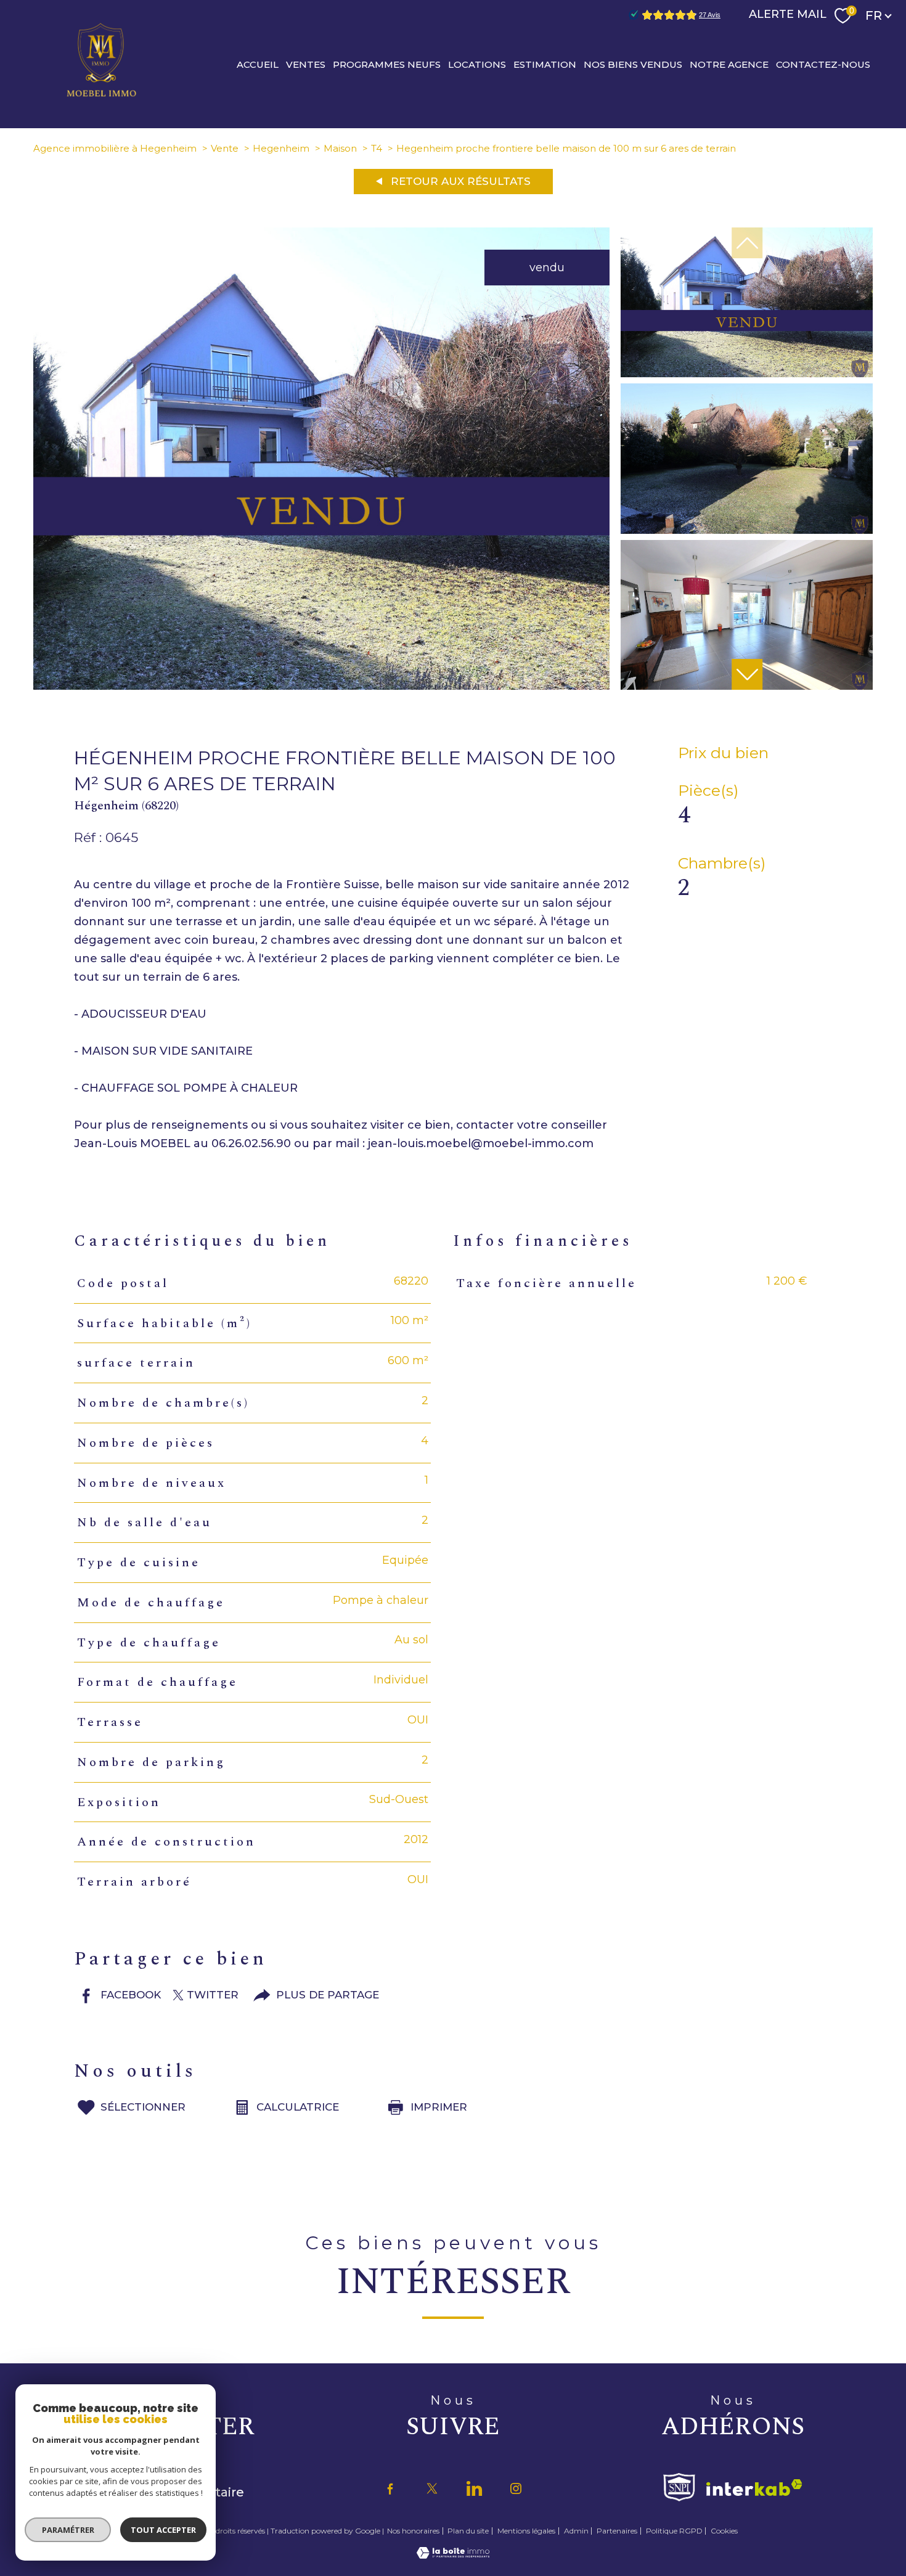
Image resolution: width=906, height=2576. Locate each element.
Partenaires (617, 2531)
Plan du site (468, 2531)
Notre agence (729, 64)
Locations (477, 64)
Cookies (724, 2531)
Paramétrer (68, 2530)
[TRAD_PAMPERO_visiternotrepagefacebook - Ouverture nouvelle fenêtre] (390, 2488)
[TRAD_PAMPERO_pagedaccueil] (102, 96)
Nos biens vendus (633, 64)
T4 (377, 148)
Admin (576, 2531)
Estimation (545, 64)
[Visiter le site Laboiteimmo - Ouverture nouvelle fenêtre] (453, 2555)
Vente (225, 148)
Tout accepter (163, 2530)
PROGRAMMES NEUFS (387, 64)
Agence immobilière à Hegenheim (115, 148)
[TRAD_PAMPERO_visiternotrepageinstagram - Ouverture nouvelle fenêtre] (516, 2488)
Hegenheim (281, 148)
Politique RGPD (674, 2531)
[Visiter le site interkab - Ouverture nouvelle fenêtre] (754, 2488)
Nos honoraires (413, 2531)
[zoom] (321, 686)
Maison (340, 148)
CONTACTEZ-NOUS (823, 64)
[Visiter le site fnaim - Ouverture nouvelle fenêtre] (679, 2487)
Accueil (258, 64)
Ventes (306, 64)
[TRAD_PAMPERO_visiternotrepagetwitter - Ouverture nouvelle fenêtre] (432, 2488)
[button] (747, 674)
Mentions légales (526, 2531)
